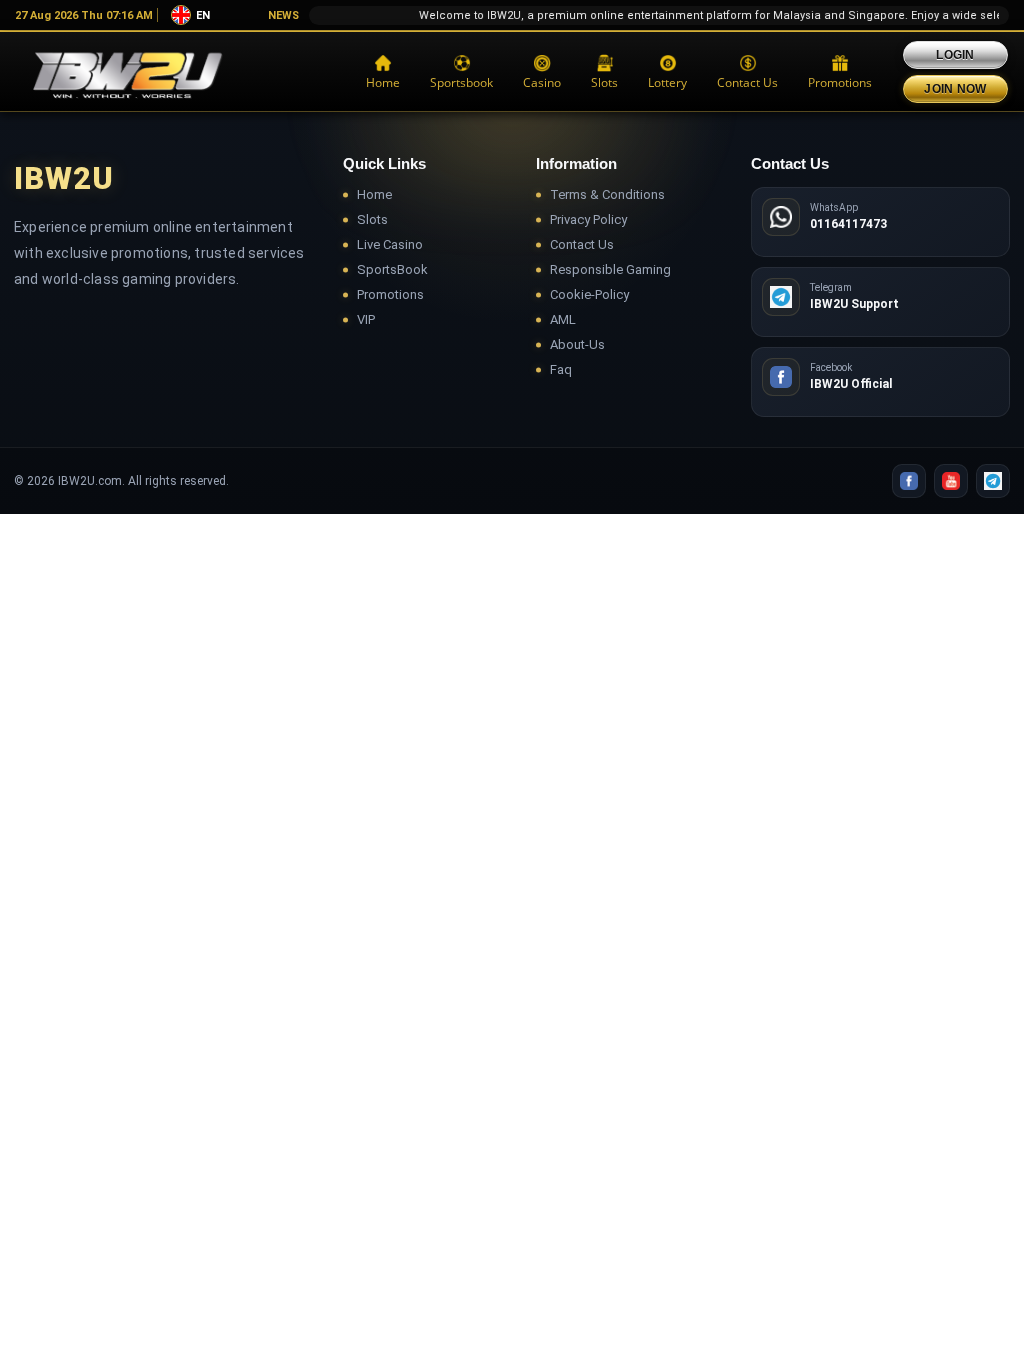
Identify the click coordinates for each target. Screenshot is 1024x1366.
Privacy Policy (588, 219)
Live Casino (390, 244)
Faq (561, 369)
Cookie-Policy (589, 294)
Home (383, 82)
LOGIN (955, 55)
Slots (372, 219)
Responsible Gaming (610, 269)
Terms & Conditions (607, 194)
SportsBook (392, 269)
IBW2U (64, 178)
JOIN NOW (955, 89)
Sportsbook (461, 82)
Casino (542, 82)
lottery (667, 82)
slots (604, 82)
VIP (366, 319)
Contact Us (747, 82)
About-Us (577, 344)
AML (563, 319)
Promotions (840, 82)
